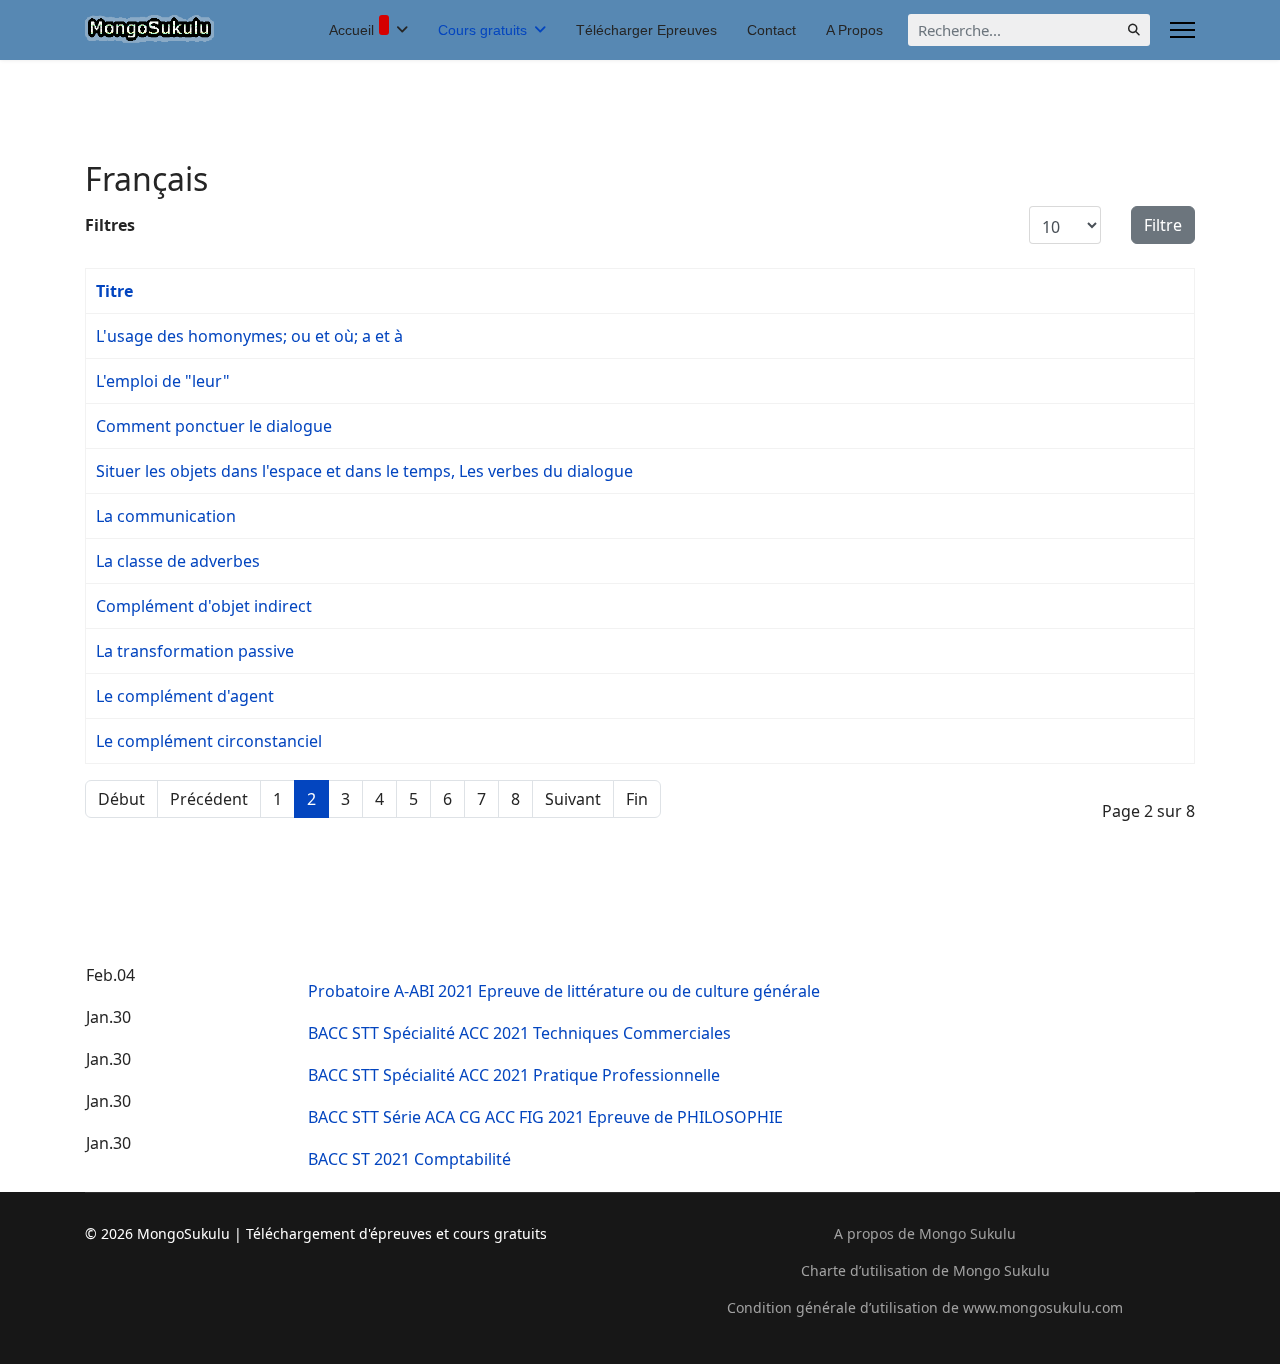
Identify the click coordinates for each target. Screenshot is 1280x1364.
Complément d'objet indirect (204, 606)
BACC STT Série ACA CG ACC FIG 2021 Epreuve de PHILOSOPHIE (545, 1117)
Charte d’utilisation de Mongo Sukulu (925, 1270)
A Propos (854, 30)
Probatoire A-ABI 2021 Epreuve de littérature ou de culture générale (564, 991)
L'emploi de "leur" (163, 381)
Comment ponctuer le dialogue (214, 426)
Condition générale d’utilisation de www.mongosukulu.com (925, 1307)
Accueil (351, 30)
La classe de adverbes (178, 561)
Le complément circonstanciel (209, 741)
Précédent (209, 799)
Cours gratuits (482, 30)
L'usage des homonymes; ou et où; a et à (249, 336)
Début (121, 799)
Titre (114, 291)
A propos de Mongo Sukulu (925, 1233)
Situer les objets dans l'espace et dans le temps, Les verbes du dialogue (364, 471)
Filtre (1163, 225)
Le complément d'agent (185, 696)
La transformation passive (195, 651)
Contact (771, 30)
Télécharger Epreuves (646, 30)
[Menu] (1182, 30)
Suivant (573, 799)
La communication (166, 516)
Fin (637, 799)
